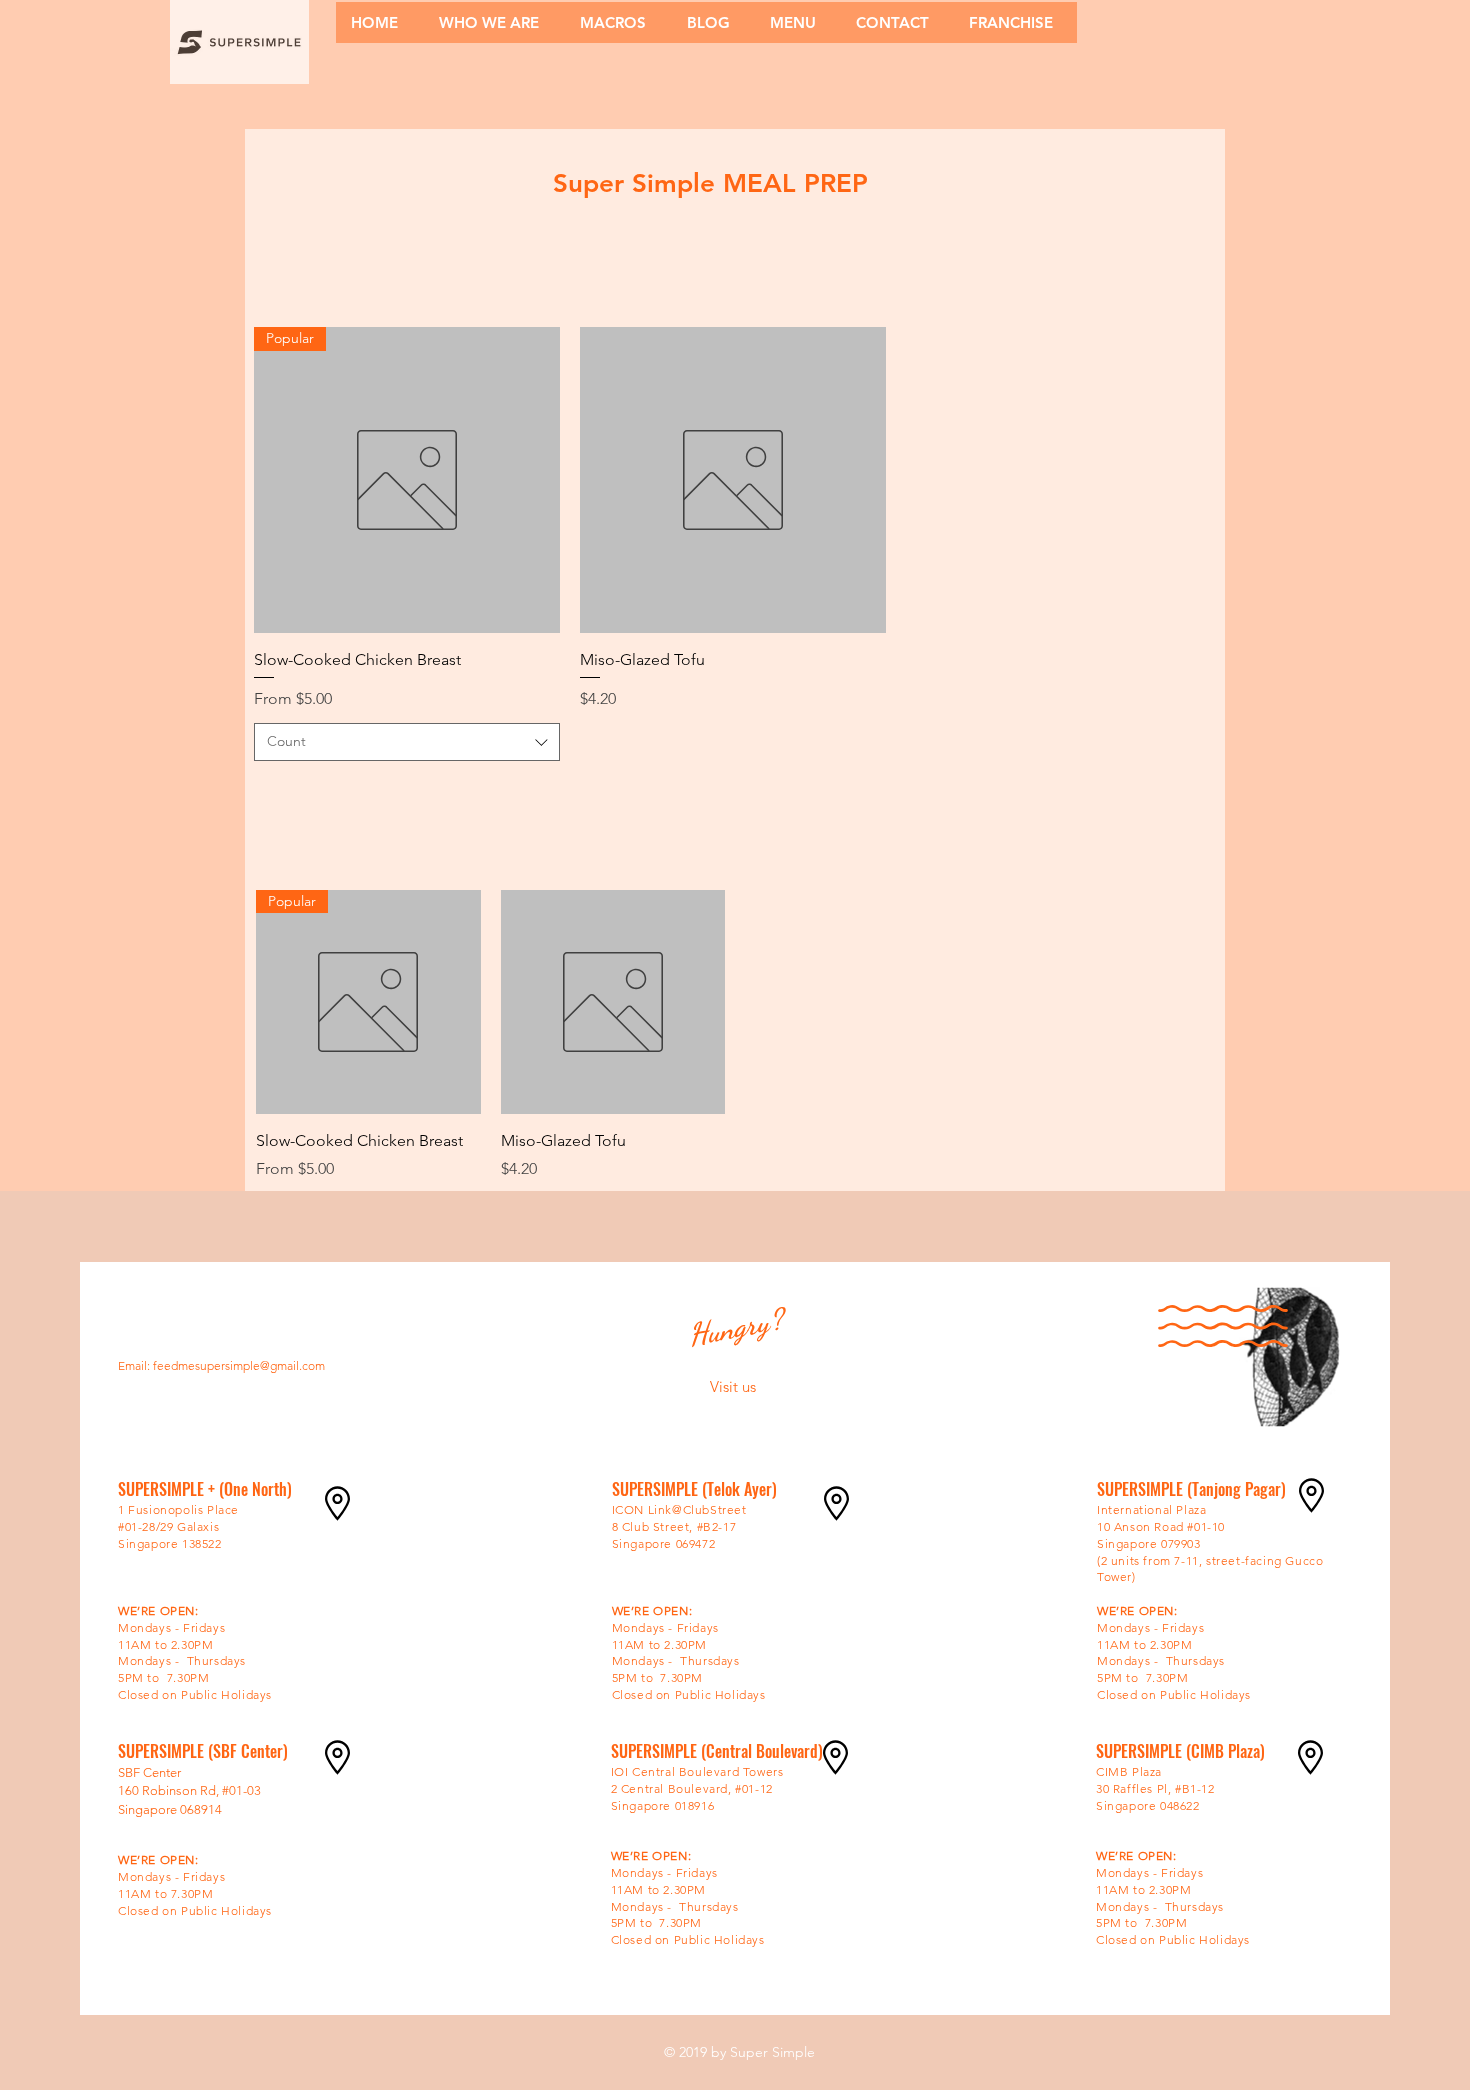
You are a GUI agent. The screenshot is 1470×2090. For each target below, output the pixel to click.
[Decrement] (269, 791)
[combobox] (407, 742)
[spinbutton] (406, 791)
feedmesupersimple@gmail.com (239, 1365)
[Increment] (543, 791)
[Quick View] (733, 480)
